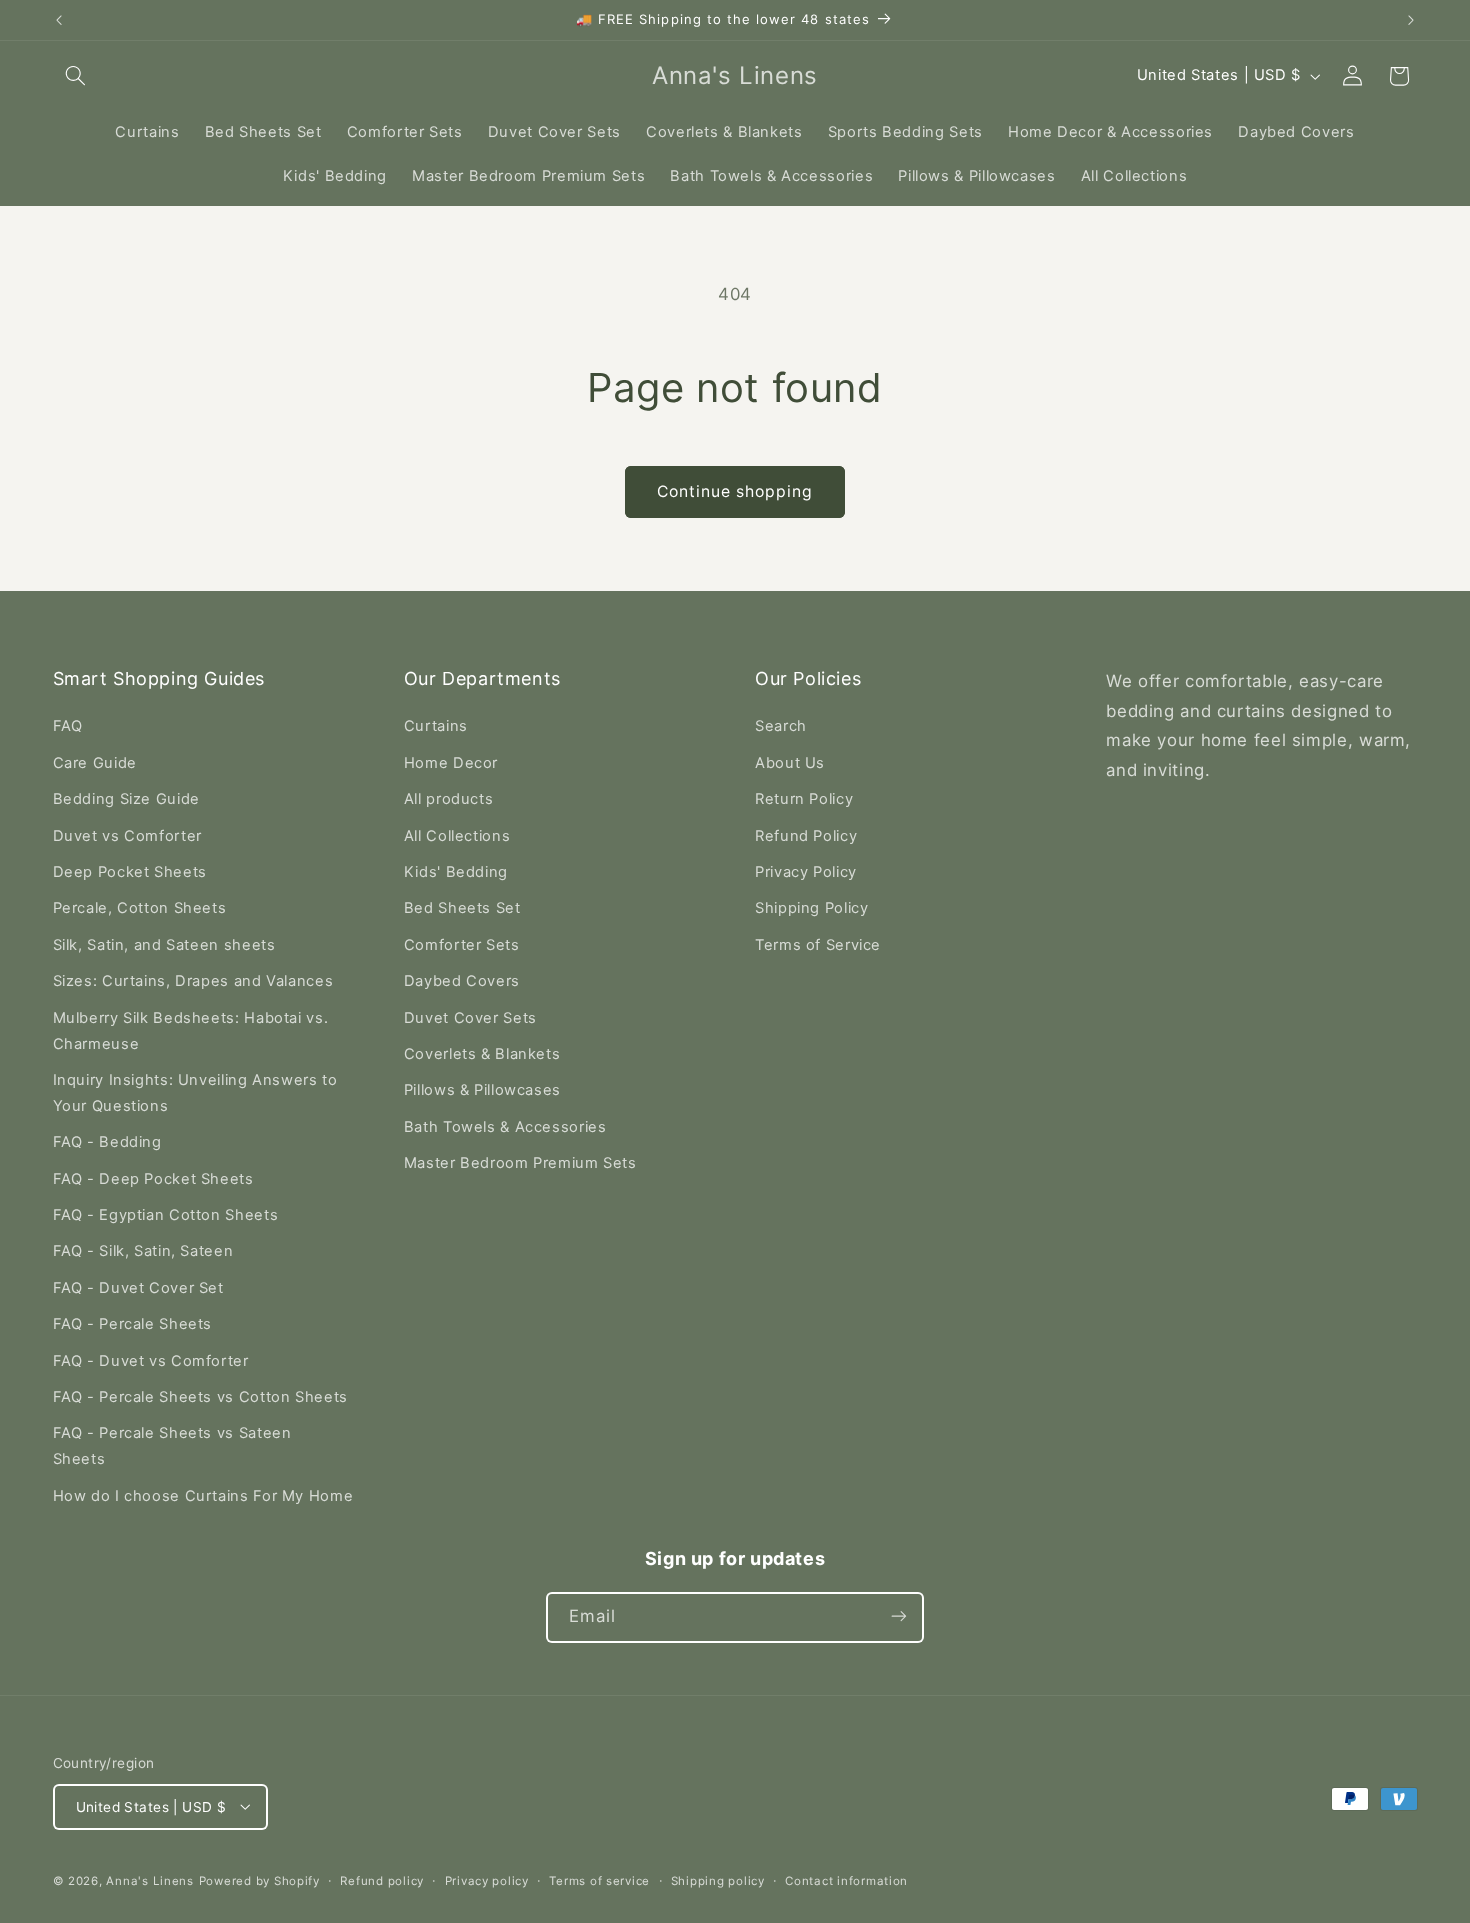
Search (781, 727)
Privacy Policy (806, 872)
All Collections (457, 836)
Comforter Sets (462, 945)
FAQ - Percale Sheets (133, 1325)
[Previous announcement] (59, 20)
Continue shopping (735, 491)
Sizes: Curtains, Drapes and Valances (193, 982)
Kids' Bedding (456, 872)
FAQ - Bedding (107, 1143)
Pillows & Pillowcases (482, 1091)
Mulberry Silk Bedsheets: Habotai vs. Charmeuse (191, 1031)
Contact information (846, 1880)
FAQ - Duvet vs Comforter (151, 1361)
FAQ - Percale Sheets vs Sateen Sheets (172, 1447)
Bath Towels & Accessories (505, 1127)
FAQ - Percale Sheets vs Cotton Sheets (200, 1397)
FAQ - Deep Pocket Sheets (153, 1179)
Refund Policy (806, 836)
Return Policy (804, 800)
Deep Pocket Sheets (130, 872)
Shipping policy (718, 1880)
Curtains (436, 727)
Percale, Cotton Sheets (140, 909)
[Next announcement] (1411, 20)
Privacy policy (487, 1880)
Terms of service (599, 1880)
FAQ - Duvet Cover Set (138, 1288)
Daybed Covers (462, 982)
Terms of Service (818, 945)
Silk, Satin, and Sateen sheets (164, 945)
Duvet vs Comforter (127, 836)
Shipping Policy (811, 909)
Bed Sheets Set (462, 909)
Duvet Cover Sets (470, 1018)
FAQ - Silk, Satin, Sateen (143, 1252)
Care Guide (95, 763)
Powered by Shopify (259, 1880)
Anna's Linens (150, 1880)
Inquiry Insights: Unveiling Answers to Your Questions (195, 1093)
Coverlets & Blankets (482, 1054)
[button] (76, 76)
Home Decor (451, 763)
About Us (790, 763)
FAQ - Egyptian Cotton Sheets (166, 1215)
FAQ (68, 727)
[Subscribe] (899, 1616)
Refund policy (382, 1880)
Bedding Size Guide (126, 800)
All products (449, 800)
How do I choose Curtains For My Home (203, 1496)
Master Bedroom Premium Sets (520, 1164)
